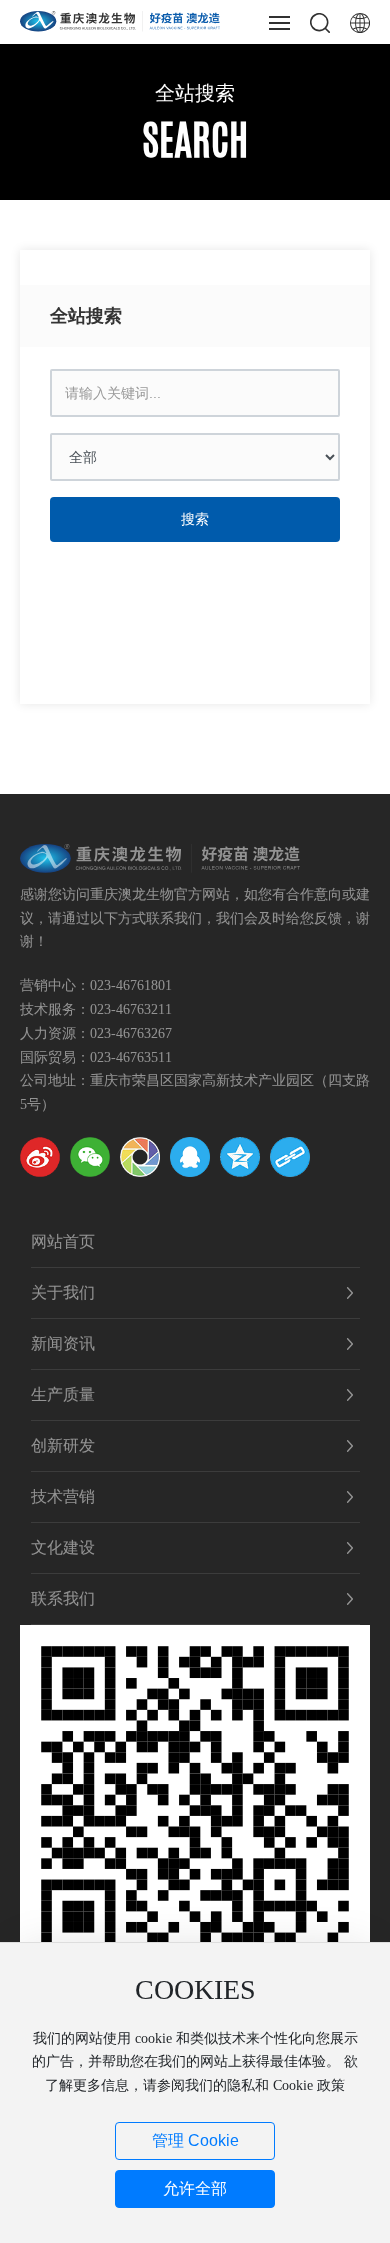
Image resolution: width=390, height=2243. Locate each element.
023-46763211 (131, 1009)
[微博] (40, 1157)
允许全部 (195, 2188)
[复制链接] (290, 1157)
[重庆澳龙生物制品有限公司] (120, 19)
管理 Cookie (195, 2140)
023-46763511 (131, 1057)
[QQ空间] (240, 1157)
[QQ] (190, 1157)
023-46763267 (131, 1033)
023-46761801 (131, 985)
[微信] (90, 1157)
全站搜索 (195, 93)
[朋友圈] (140, 1157)
